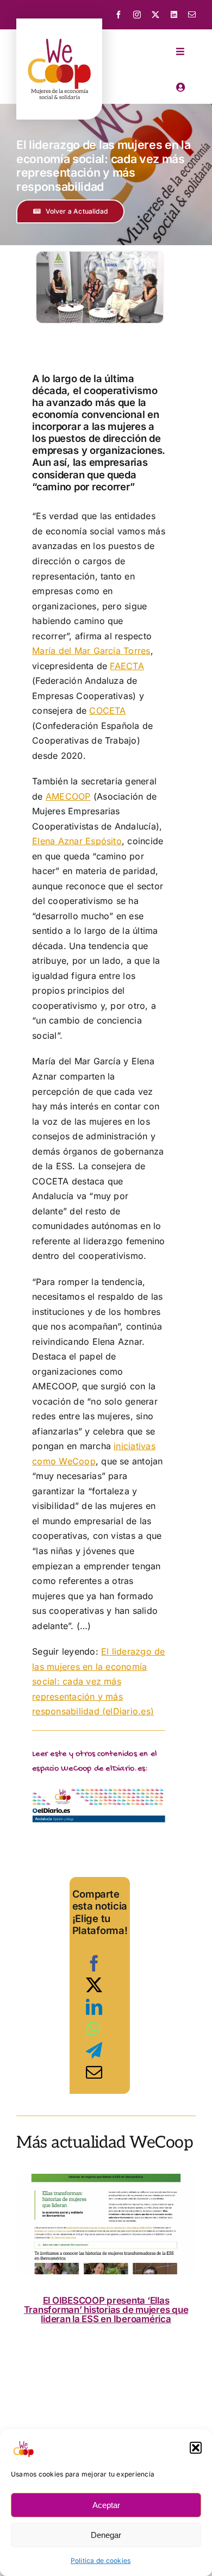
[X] (94, 1985)
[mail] (192, 15)
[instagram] (137, 15)
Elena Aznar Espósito (77, 841)
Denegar (106, 2535)
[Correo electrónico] (94, 2072)
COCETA (107, 710)
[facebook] (119, 15)
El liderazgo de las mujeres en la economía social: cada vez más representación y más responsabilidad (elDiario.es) (98, 1681)
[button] (196, 2448)
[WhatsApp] (93, 2029)
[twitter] (155, 15)
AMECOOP (68, 796)
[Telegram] (94, 2050)
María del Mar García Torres (91, 651)
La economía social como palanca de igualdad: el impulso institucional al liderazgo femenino (107, 2310)
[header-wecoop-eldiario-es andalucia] (99, 1792)
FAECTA (127, 666)
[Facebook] (94, 1963)
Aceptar (106, 2505)
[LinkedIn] (94, 2007)
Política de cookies (101, 2561)
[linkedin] (174, 15)
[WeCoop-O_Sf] (59, 30)
